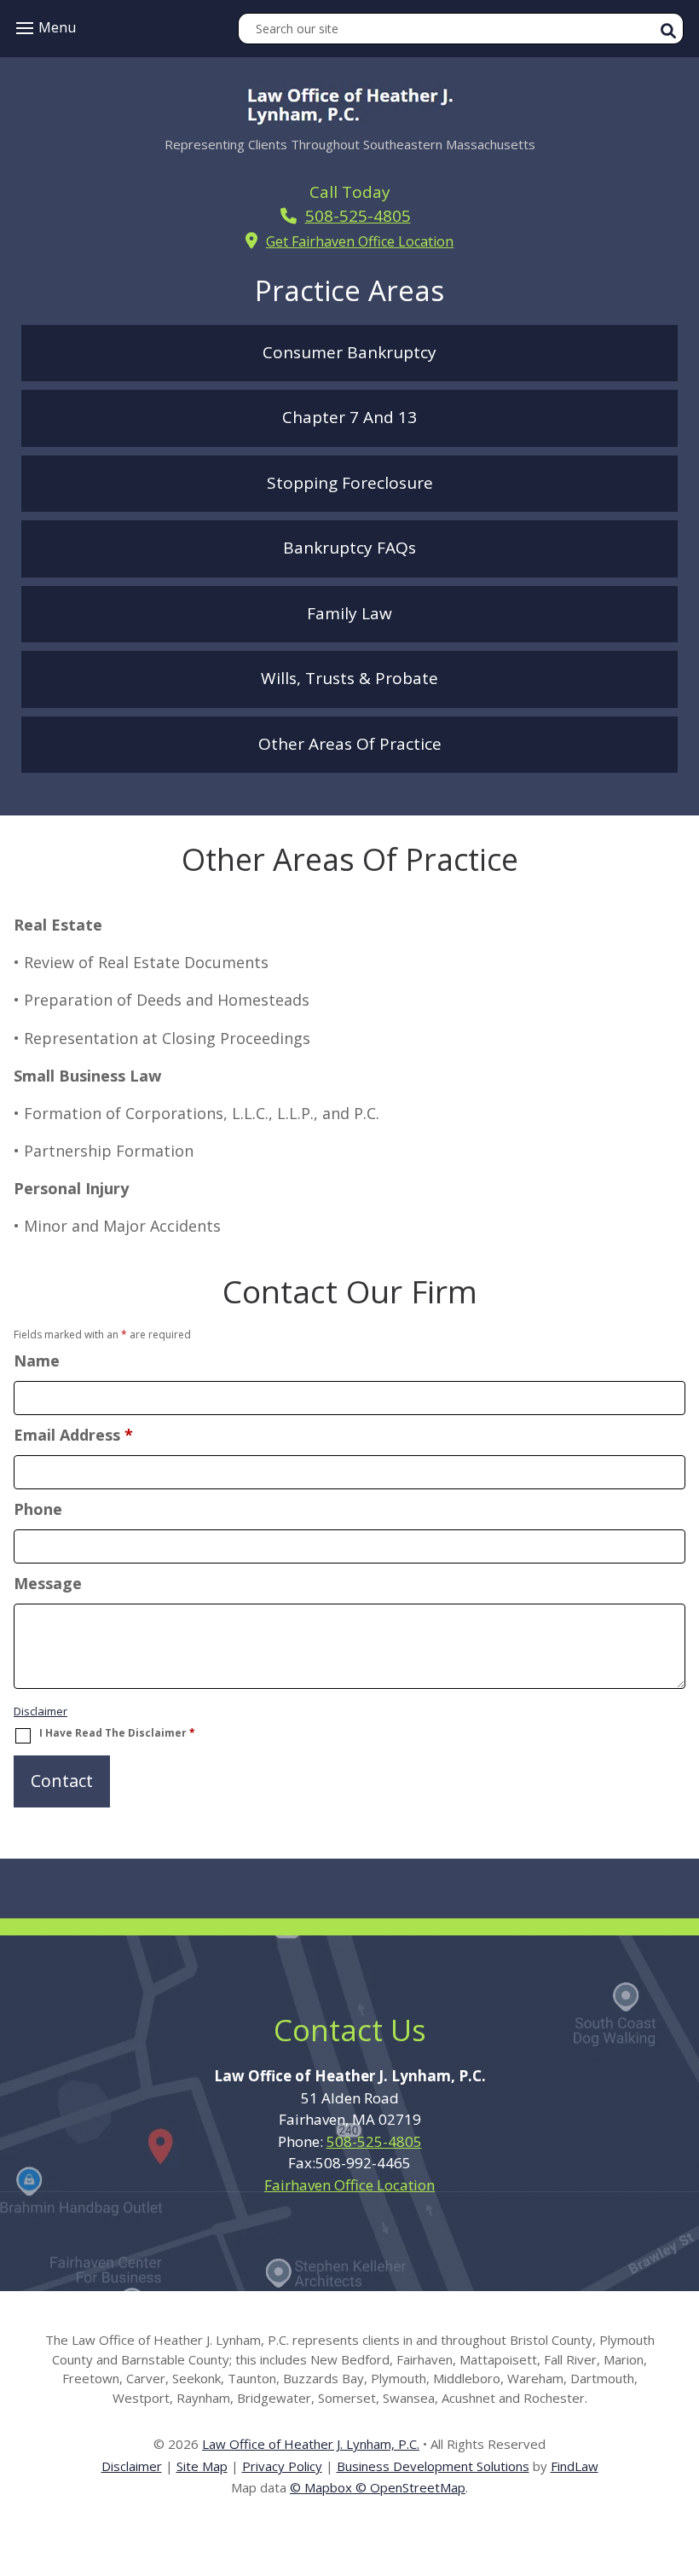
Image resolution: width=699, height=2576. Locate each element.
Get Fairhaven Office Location (360, 241)
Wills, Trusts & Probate (349, 678)
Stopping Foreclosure (350, 483)
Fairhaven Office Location (349, 2185)
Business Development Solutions (433, 2466)
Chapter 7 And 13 (349, 417)
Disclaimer (40, 1711)
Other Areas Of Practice (350, 744)
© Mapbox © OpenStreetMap (378, 2487)
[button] (43, 27)
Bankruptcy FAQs (349, 548)
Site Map (202, 2466)
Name (37, 1361)
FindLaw (575, 2466)
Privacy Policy (282, 2466)
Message (48, 1583)
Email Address (73, 1435)
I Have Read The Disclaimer (117, 1733)
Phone (38, 1509)
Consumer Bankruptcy (349, 352)
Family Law (349, 613)
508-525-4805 (358, 216)
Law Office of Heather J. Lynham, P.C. (311, 2444)
